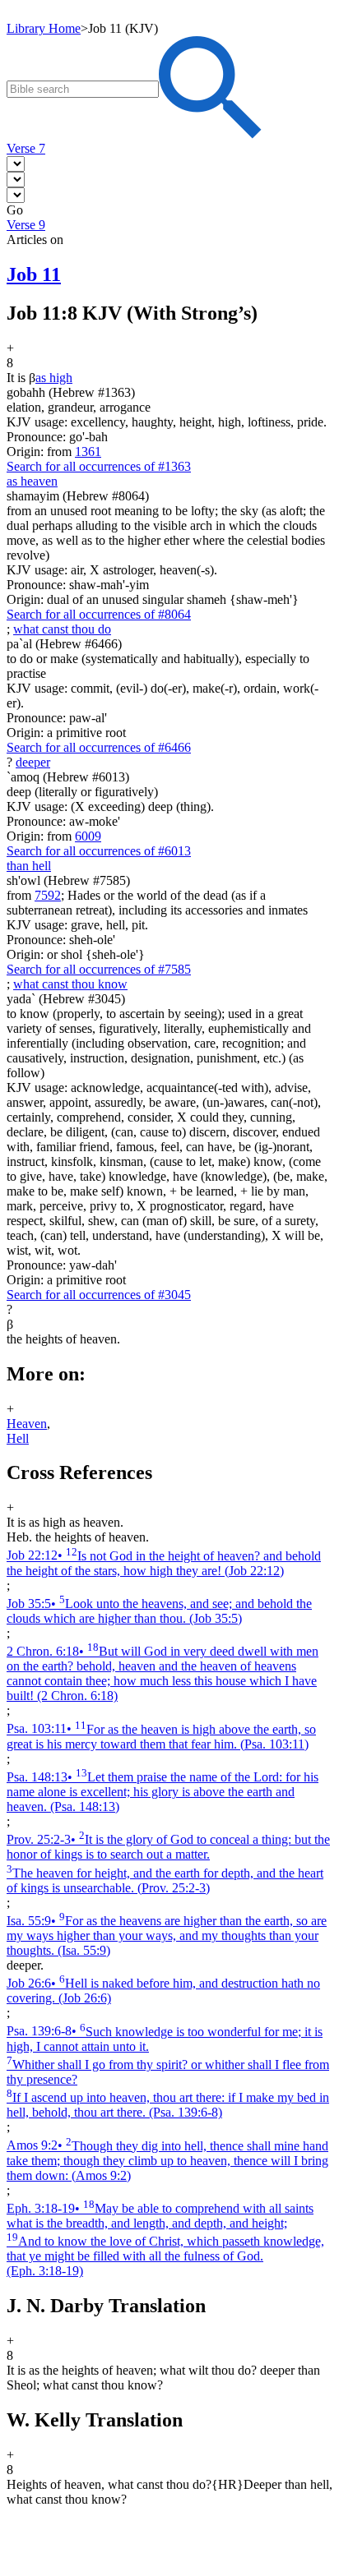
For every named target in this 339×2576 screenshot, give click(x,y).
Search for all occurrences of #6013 (99, 851)
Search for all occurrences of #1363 (99, 466)
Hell (18, 1438)
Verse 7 (26, 148)
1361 (88, 452)
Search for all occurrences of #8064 (99, 614)
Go (15, 210)
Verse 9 (26, 225)
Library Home (44, 28)
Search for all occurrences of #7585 (99, 969)
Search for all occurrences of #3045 (99, 1295)
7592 (48, 895)
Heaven (27, 1424)
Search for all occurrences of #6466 (99, 747)
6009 (88, 836)
